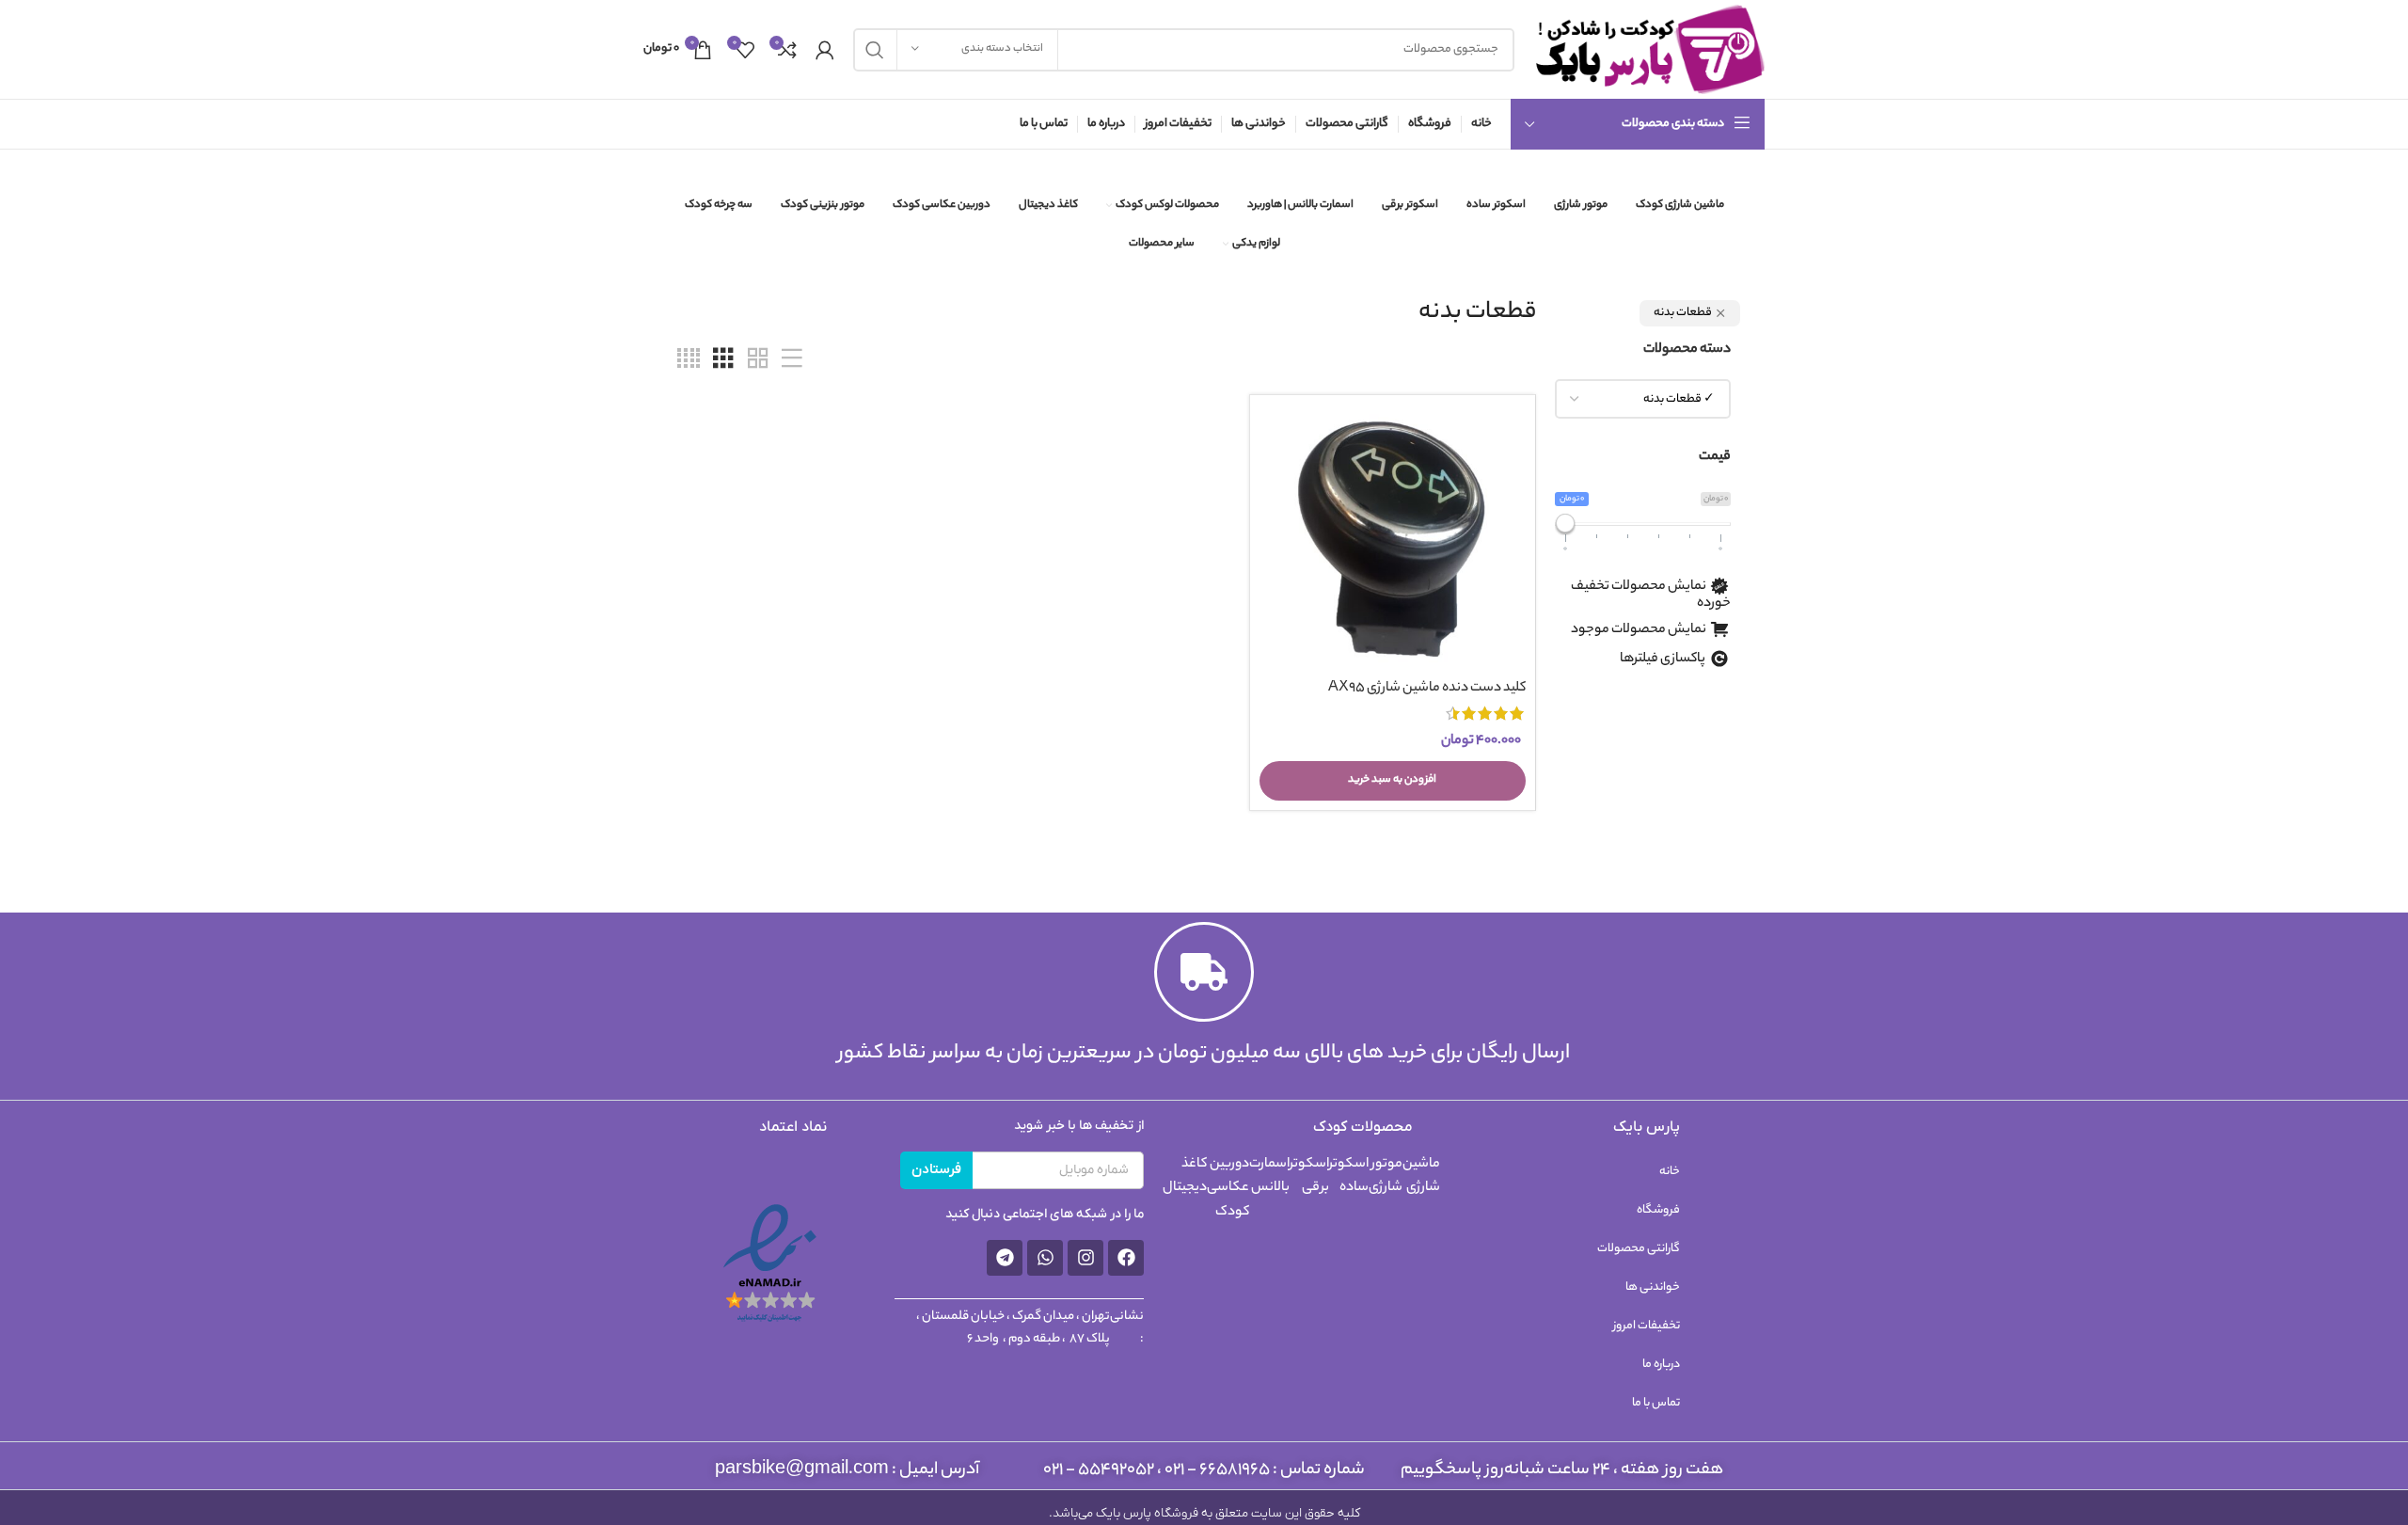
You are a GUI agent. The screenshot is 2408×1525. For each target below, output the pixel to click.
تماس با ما (1656, 1403)
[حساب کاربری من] (825, 50)
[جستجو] (875, 50)
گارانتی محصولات (1639, 1249)
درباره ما (1661, 1365)
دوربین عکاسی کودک (1228, 1189)
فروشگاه (1658, 1210)
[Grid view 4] (689, 360)
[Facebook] (1126, 1258)
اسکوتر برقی (1309, 1177)
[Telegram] (1005, 1258)
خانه (1670, 1172)
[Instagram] (1085, 1258)
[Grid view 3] (723, 360)
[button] (1393, 781)
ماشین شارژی (1421, 1177)
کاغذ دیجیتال (1185, 1177)
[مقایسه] (1274, 435)
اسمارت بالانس (1269, 1177)
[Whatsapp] (1045, 1258)
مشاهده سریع (1274, 477)
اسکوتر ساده (1349, 1177)
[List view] (792, 360)
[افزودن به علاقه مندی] (1274, 520)
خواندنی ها (1653, 1287)
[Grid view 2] (758, 360)
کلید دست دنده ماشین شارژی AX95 (1427, 689)
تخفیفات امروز (1647, 1326)
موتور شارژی (1386, 1177)
